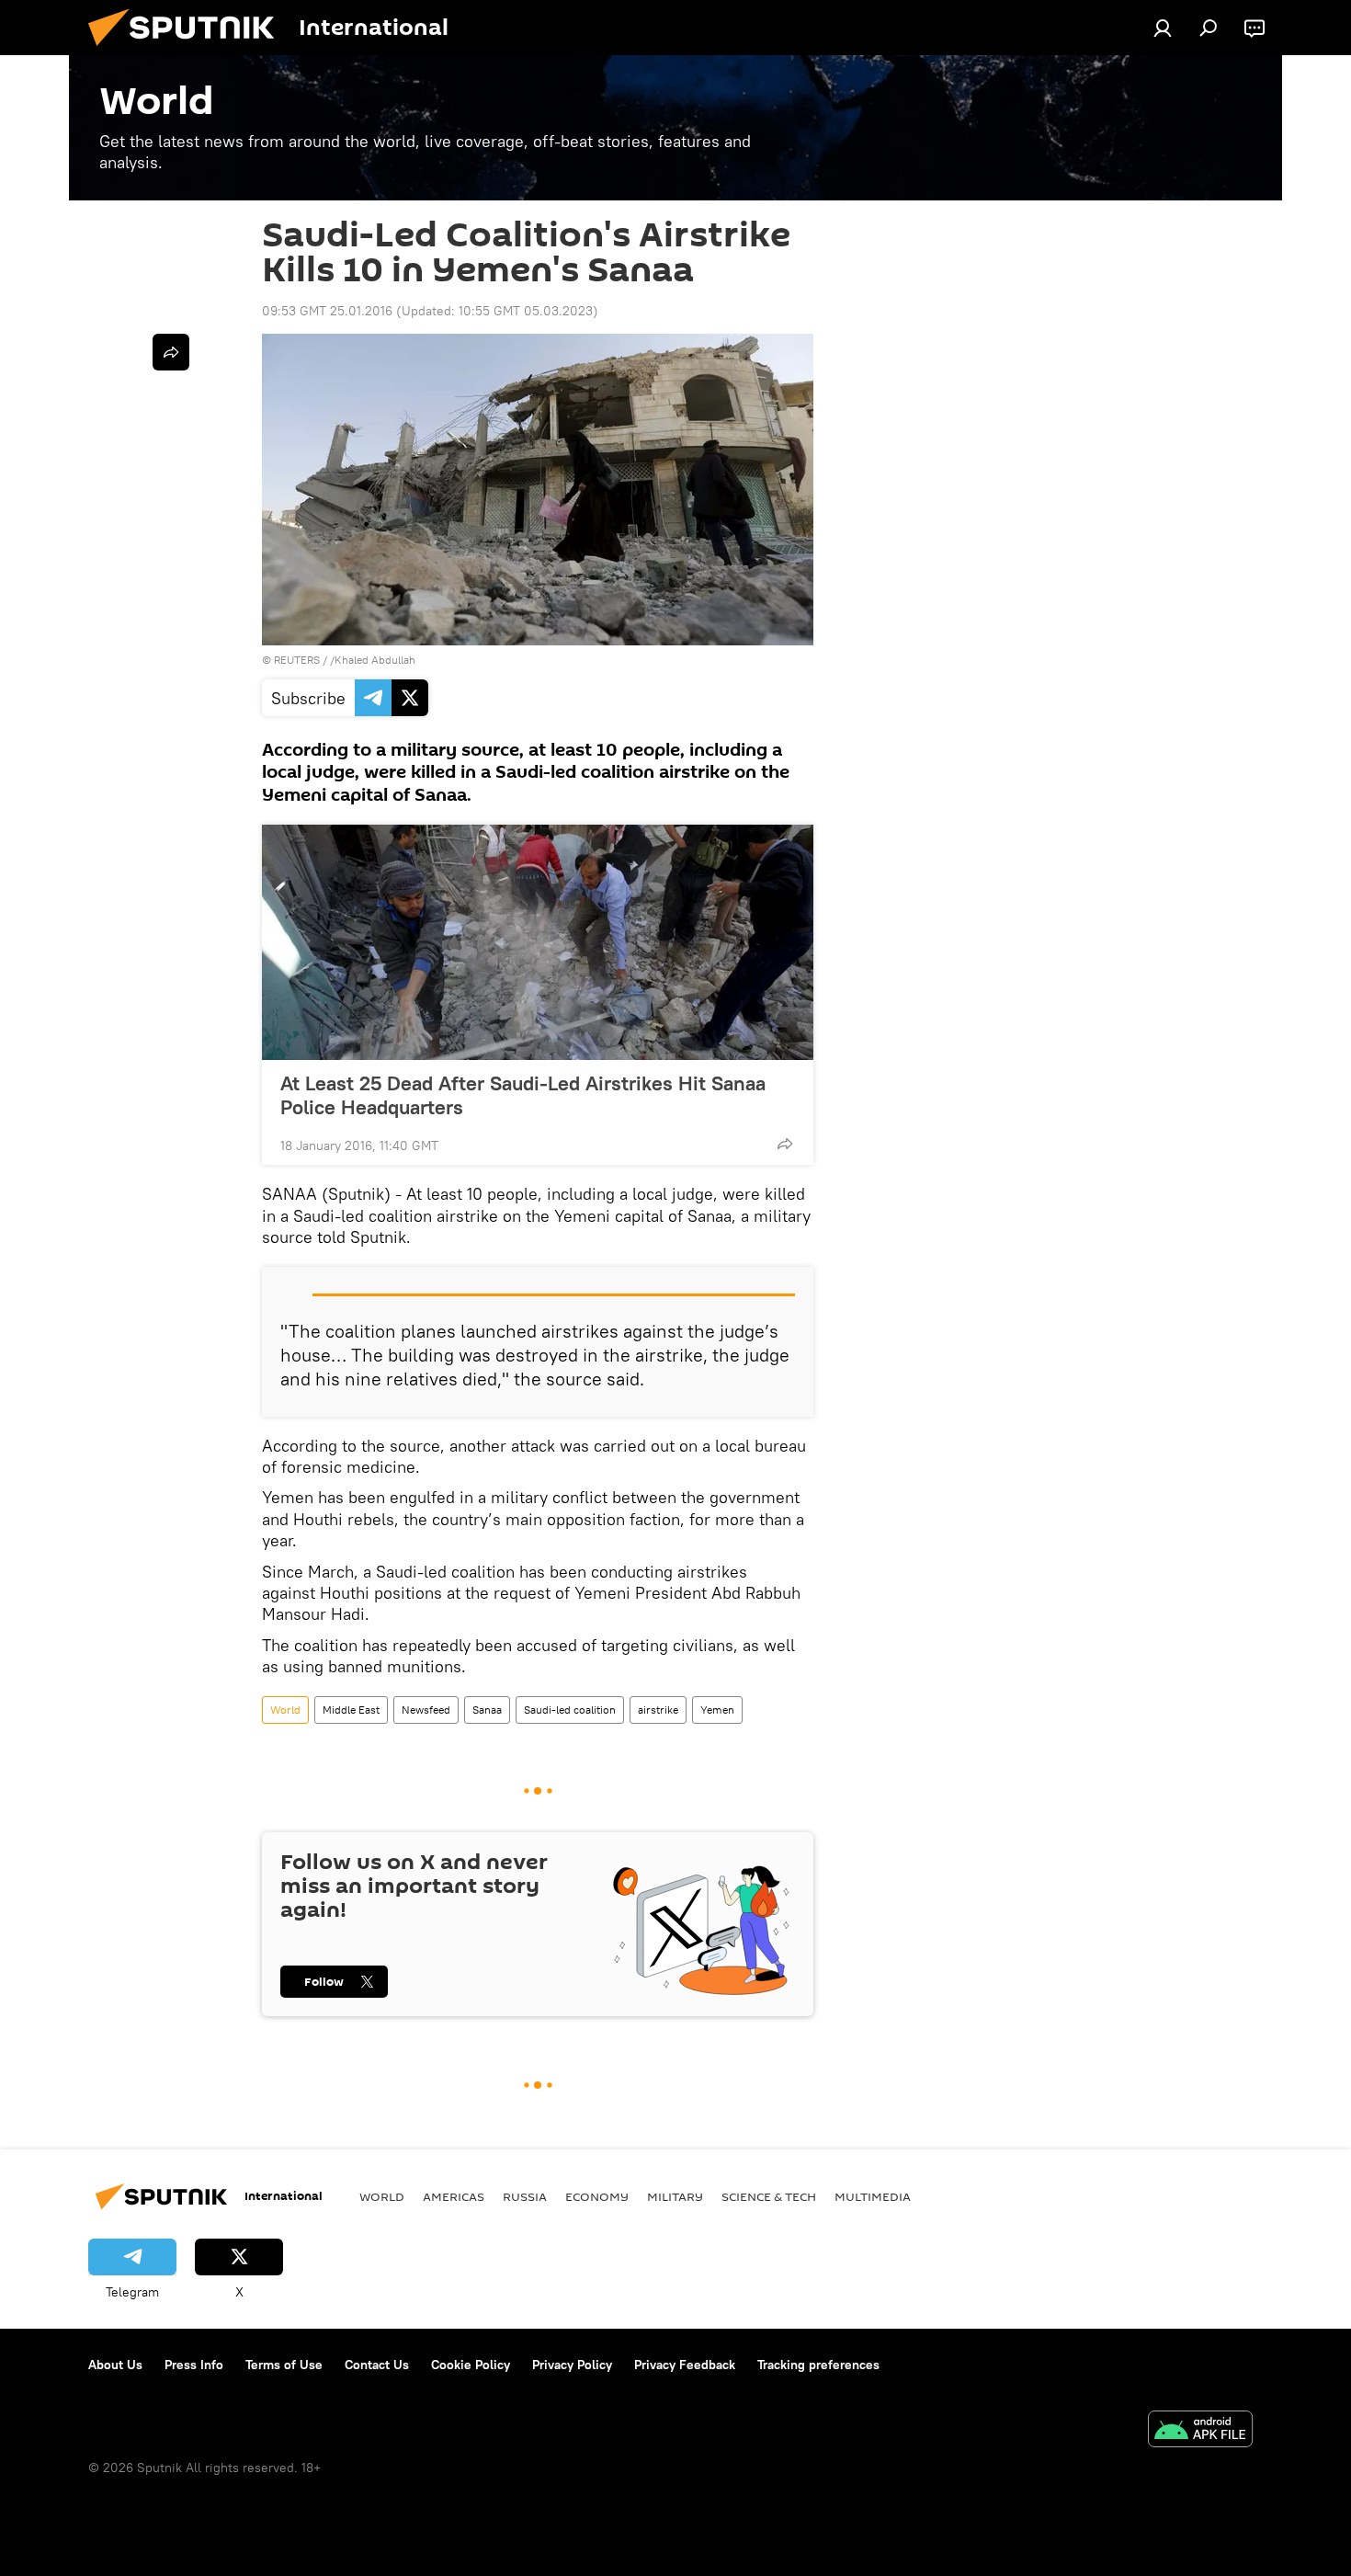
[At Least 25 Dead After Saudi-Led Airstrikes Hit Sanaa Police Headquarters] (538, 942)
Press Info (194, 2365)
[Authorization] (1163, 28)
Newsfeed (426, 1710)
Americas (454, 2196)
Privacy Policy (572, 2365)
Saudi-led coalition (570, 1710)
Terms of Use (284, 2365)
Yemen (717, 1710)
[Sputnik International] (188, 51)
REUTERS (297, 660)
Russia (525, 2196)
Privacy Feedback (685, 2365)
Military (675, 2196)
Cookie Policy (471, 2365)
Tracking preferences (818, 2365)
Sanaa (487, 1710)
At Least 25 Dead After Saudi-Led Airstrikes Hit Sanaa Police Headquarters (523, 1095)
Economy (597, 2196)
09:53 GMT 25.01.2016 (327, 311)
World (285, 1710)
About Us (115, 2365)
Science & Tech (769, 2196)
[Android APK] (1200, 2431)
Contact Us (377, 2365)
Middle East (351, 1710)
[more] (785, 1144)
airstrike (658, 1710)
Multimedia (873, 2196)
